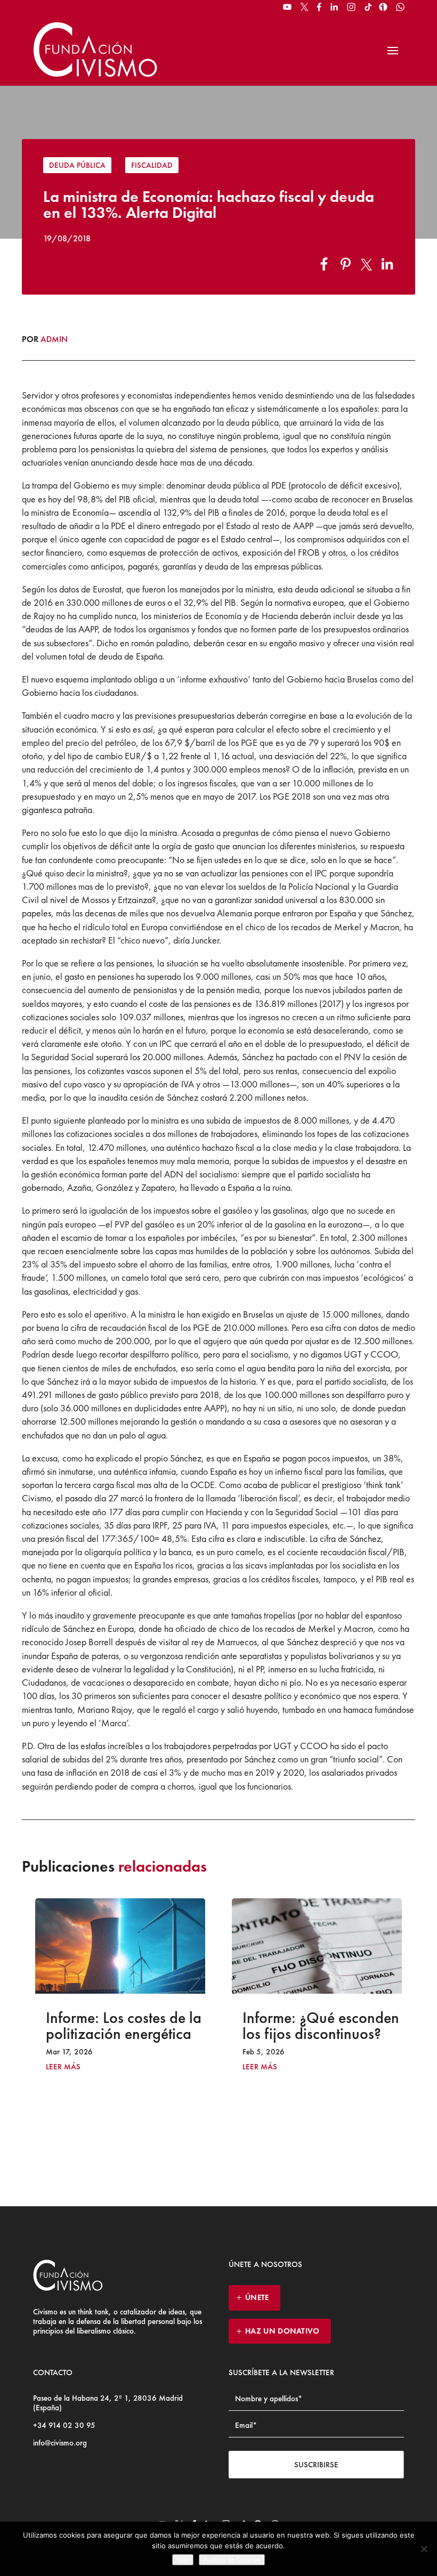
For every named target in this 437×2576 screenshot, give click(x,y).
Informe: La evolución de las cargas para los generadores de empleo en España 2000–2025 (326, 2042)
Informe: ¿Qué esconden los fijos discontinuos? (130, 2026)
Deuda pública (77, 165)
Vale (183, 2560)
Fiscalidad (152, 165)
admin (54, 339)
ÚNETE (257, 2297)
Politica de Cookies (232, 2560)
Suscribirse (316, 2465)
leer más (68, 2067)
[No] (424, 2549)
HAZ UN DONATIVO (282, 2331)
